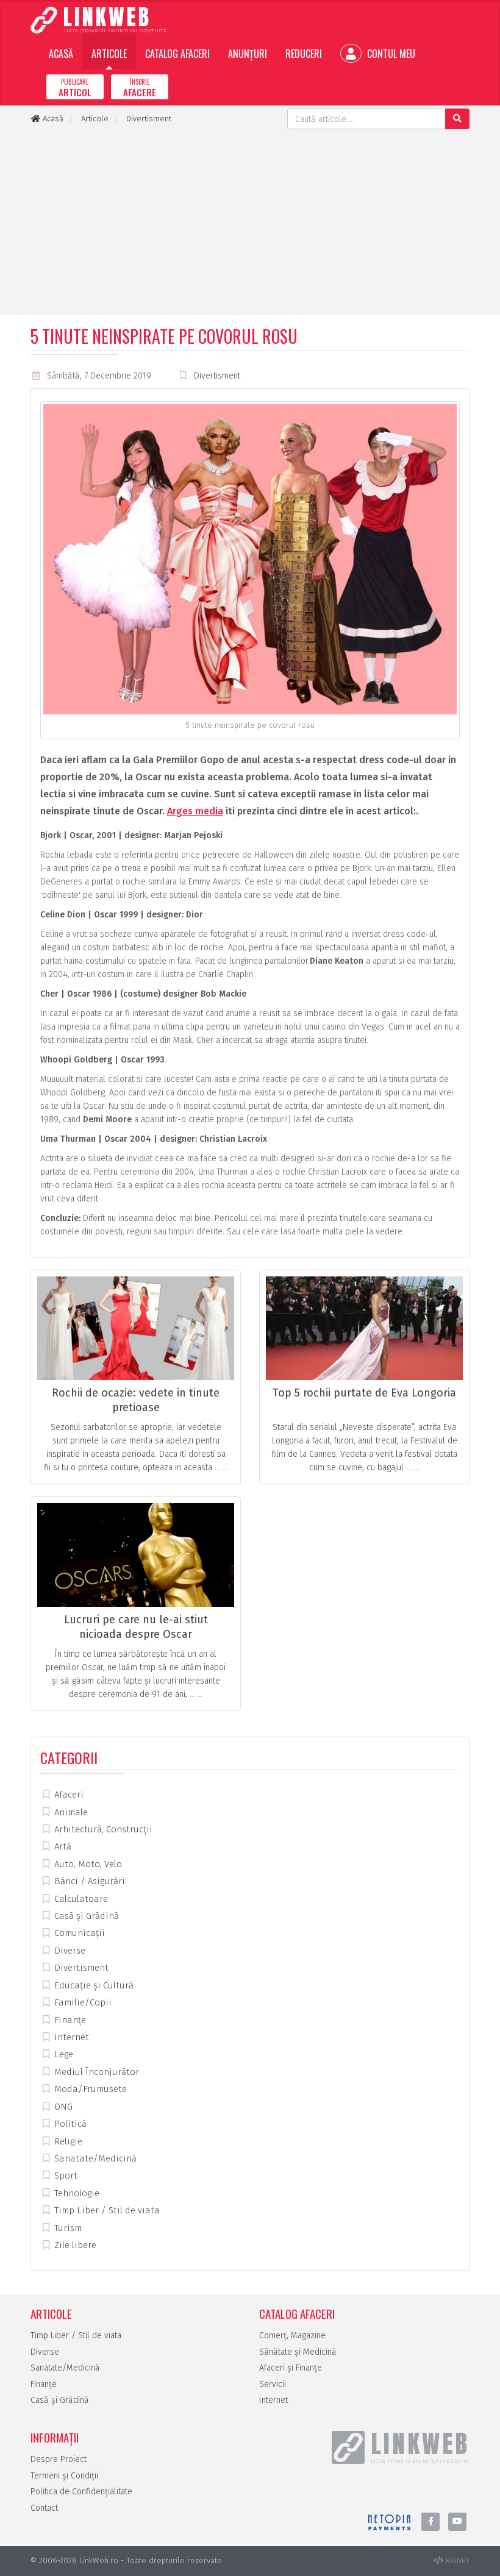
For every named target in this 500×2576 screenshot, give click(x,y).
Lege (62, 2054)
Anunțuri (248, 54)
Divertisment (217, 376)
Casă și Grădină (85, 1916)
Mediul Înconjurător (95, 2072)
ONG (62, 2107)
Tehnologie (76, 2193)
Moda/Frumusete (89, 2089)
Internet (70, 2037)
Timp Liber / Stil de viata (106, 2210)
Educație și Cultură (93, 1985)
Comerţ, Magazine (292, 2336)
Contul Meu (390, 54)
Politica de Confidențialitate (81, 2492)
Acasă (61, 54)
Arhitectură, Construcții (102, 1829)
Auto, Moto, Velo (87, 1864)
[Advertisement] (250, 221)
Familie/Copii (82, 2002)
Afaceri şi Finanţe (291, 2368)
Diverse (69, 1951)
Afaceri (68, 1795)
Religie (67, 2141)
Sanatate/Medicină (94, 2158)
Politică (69, 2124)
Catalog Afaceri (177, 54)
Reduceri (304, 54)
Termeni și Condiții (64, 2476)
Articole (109, 54)
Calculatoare (80, 1899)
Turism (67, 2228)
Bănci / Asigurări (88, 1881)
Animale (70, 1812)
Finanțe (69, 2020)
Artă (62, 1846)
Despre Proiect (59, 2459)
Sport (65, 2176)
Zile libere (74, 2245)
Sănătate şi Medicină (298, 2352)
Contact (44, 2508)
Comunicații (78, 1933)
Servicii (273, 2384)
